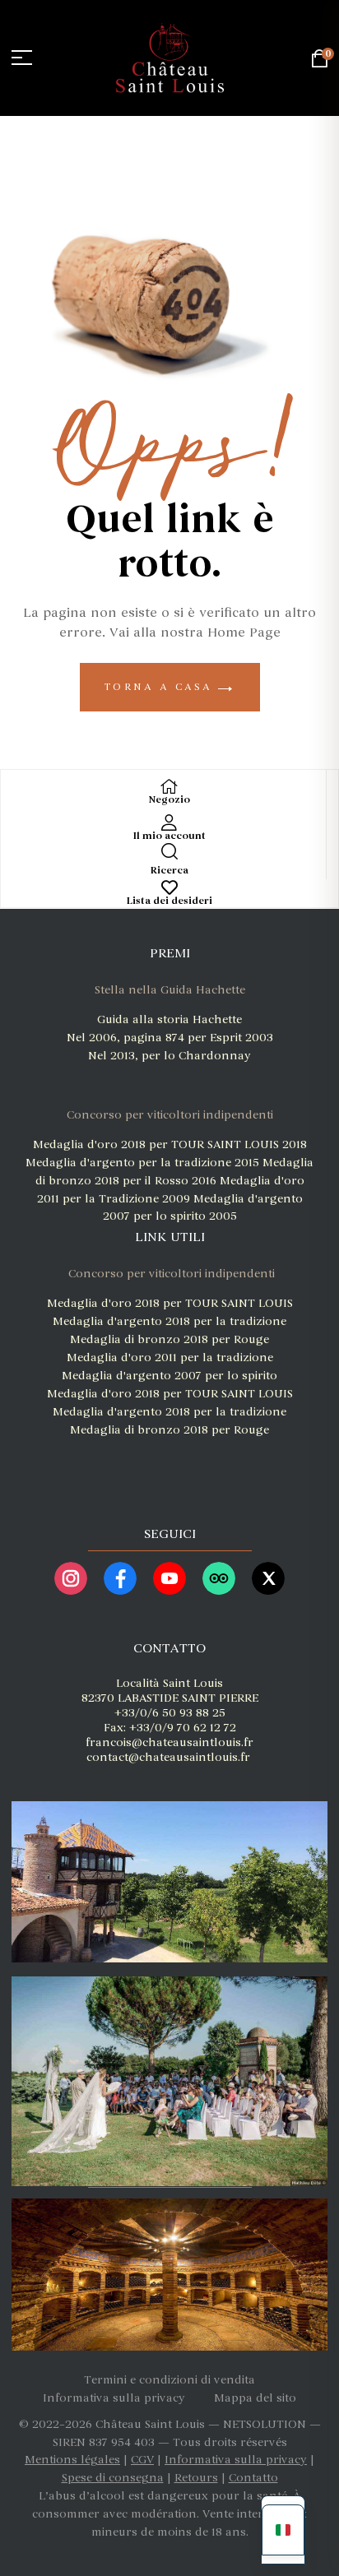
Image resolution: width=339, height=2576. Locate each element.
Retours (196, 2478)
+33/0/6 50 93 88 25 (170, 1713)
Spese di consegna (113, 2478)
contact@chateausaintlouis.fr (168, 1757)
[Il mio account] (169, 822)
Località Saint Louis (169, 1683)
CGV (142, 2460)
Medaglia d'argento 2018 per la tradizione (169, 1321)
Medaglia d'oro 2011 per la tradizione (170, 1357)
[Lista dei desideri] (169, 887)
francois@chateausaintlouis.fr (169, 1742)
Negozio (169, 800)
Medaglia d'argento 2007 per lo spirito (169, 1376)
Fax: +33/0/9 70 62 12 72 (170, 1728)
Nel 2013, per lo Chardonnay (169, 1056)
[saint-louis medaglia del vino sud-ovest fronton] (168, 1459)
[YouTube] (169, 1578)
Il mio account (169, 836)
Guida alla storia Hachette (169, 1019)
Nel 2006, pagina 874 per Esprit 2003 (170, 1038)
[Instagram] (71, 1578)
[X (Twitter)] (268, 1578)
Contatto (253, 2478)
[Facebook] (120, 1578)
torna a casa (162, 687)
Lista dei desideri (169, 901)
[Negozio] (169, 786)
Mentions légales (72, 2460)
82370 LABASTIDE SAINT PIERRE (170, 1698)
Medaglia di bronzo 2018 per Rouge (169, 1339)
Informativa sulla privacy (236, 2460)
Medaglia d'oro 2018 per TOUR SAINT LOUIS (158, 1144)
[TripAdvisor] (219, 1578)
